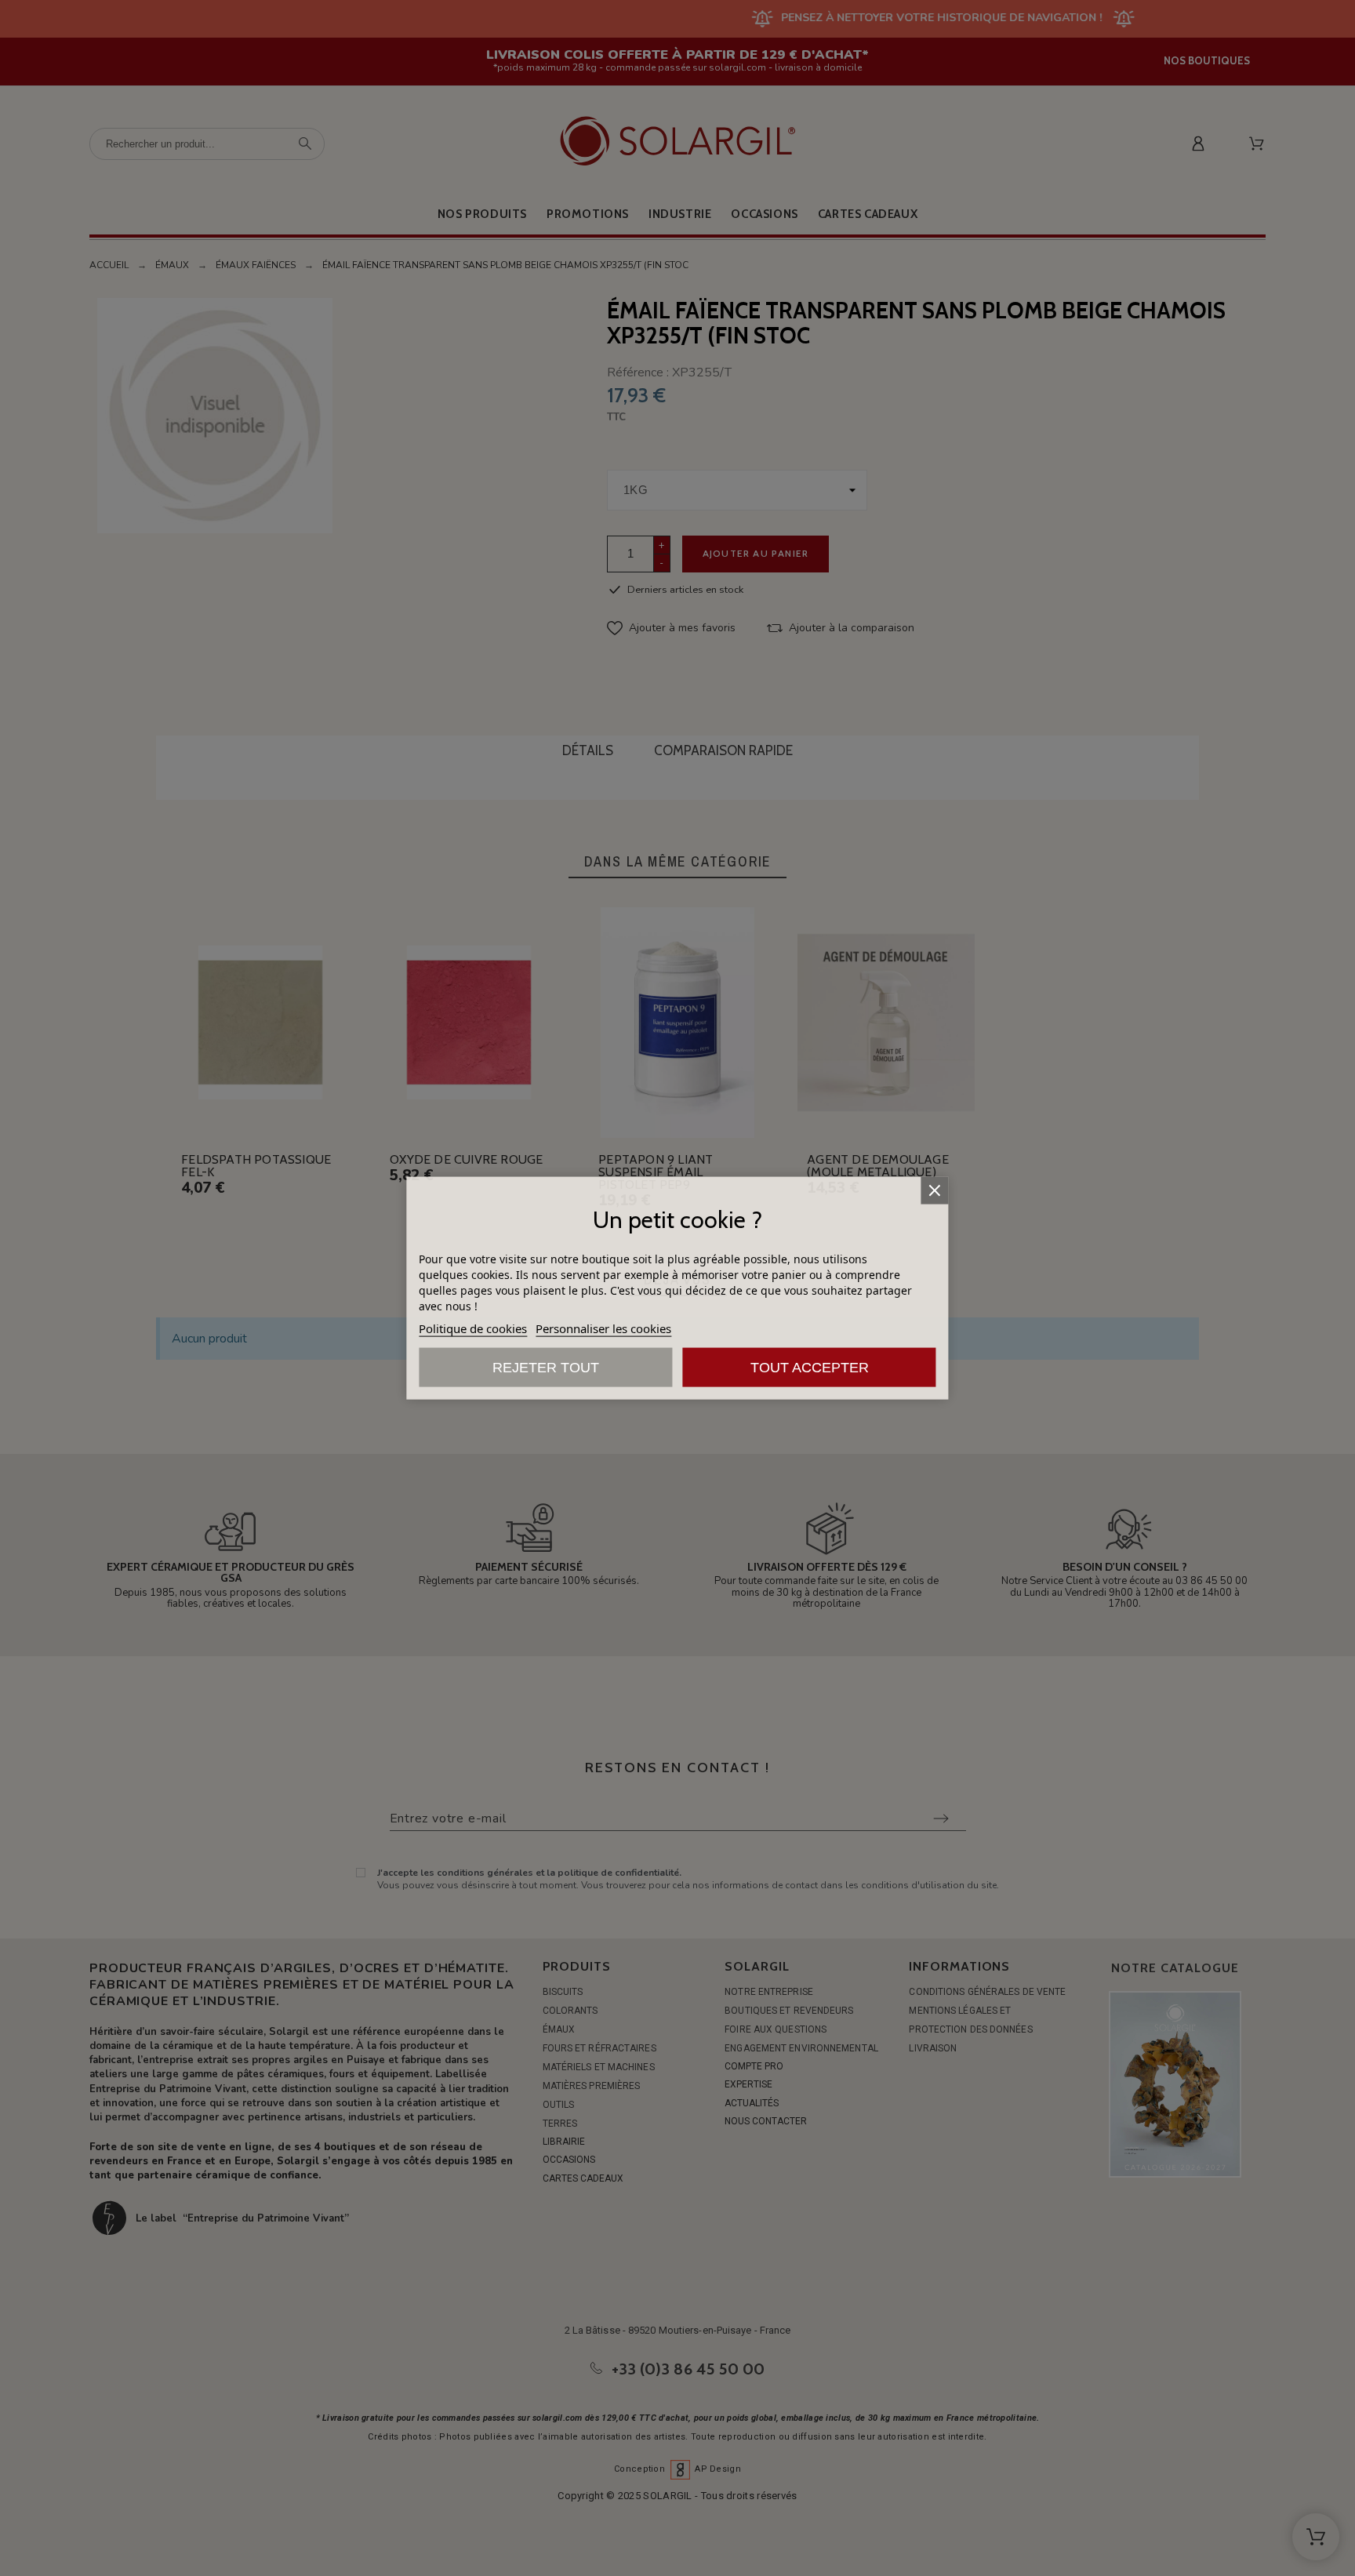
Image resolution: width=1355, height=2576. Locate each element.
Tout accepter (810, 1368)
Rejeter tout (546, 1368)
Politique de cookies (473, 1328)
